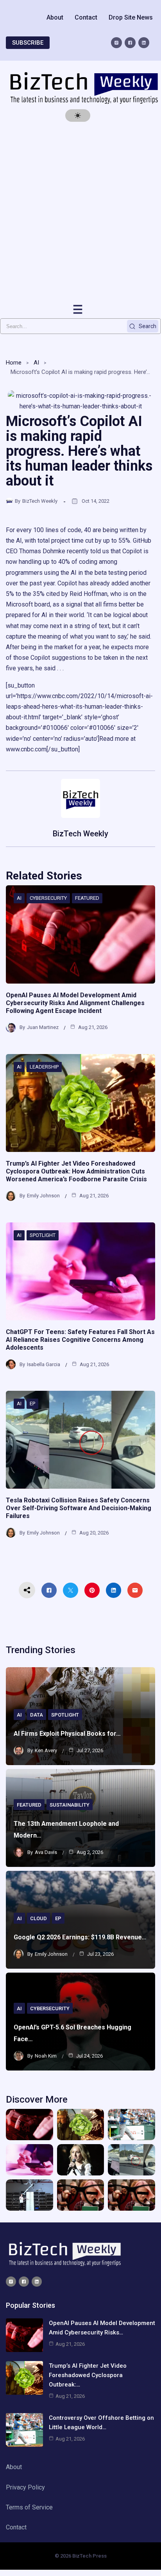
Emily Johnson (43, 1196)
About (55, 17)
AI (36, 363)
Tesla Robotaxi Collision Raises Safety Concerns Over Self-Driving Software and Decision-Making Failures (79, 1508)
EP (32, 1404)
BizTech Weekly (40, 501)
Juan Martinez (43, 1027)
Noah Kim (46, 2056)
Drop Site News (131, 17)
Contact (86, 17)
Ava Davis (46, 1852)
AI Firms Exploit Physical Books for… (67, 1734)
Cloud (38, 1918)
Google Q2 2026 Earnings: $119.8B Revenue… (80, 1937)
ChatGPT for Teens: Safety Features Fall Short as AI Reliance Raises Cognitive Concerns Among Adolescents (80, 1340)
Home (14, 363)
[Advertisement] (80, 213)
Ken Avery (46, 1750)
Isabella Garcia (44, 1364)
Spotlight (43, 1235)
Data (37, 1715)
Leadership (44, 1067)
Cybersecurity (48, 898)
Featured (87, 898)
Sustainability (70, 1805)
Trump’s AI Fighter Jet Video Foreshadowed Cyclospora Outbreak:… (88, 2375)
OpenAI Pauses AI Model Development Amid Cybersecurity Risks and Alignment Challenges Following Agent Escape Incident (75, 1003)
